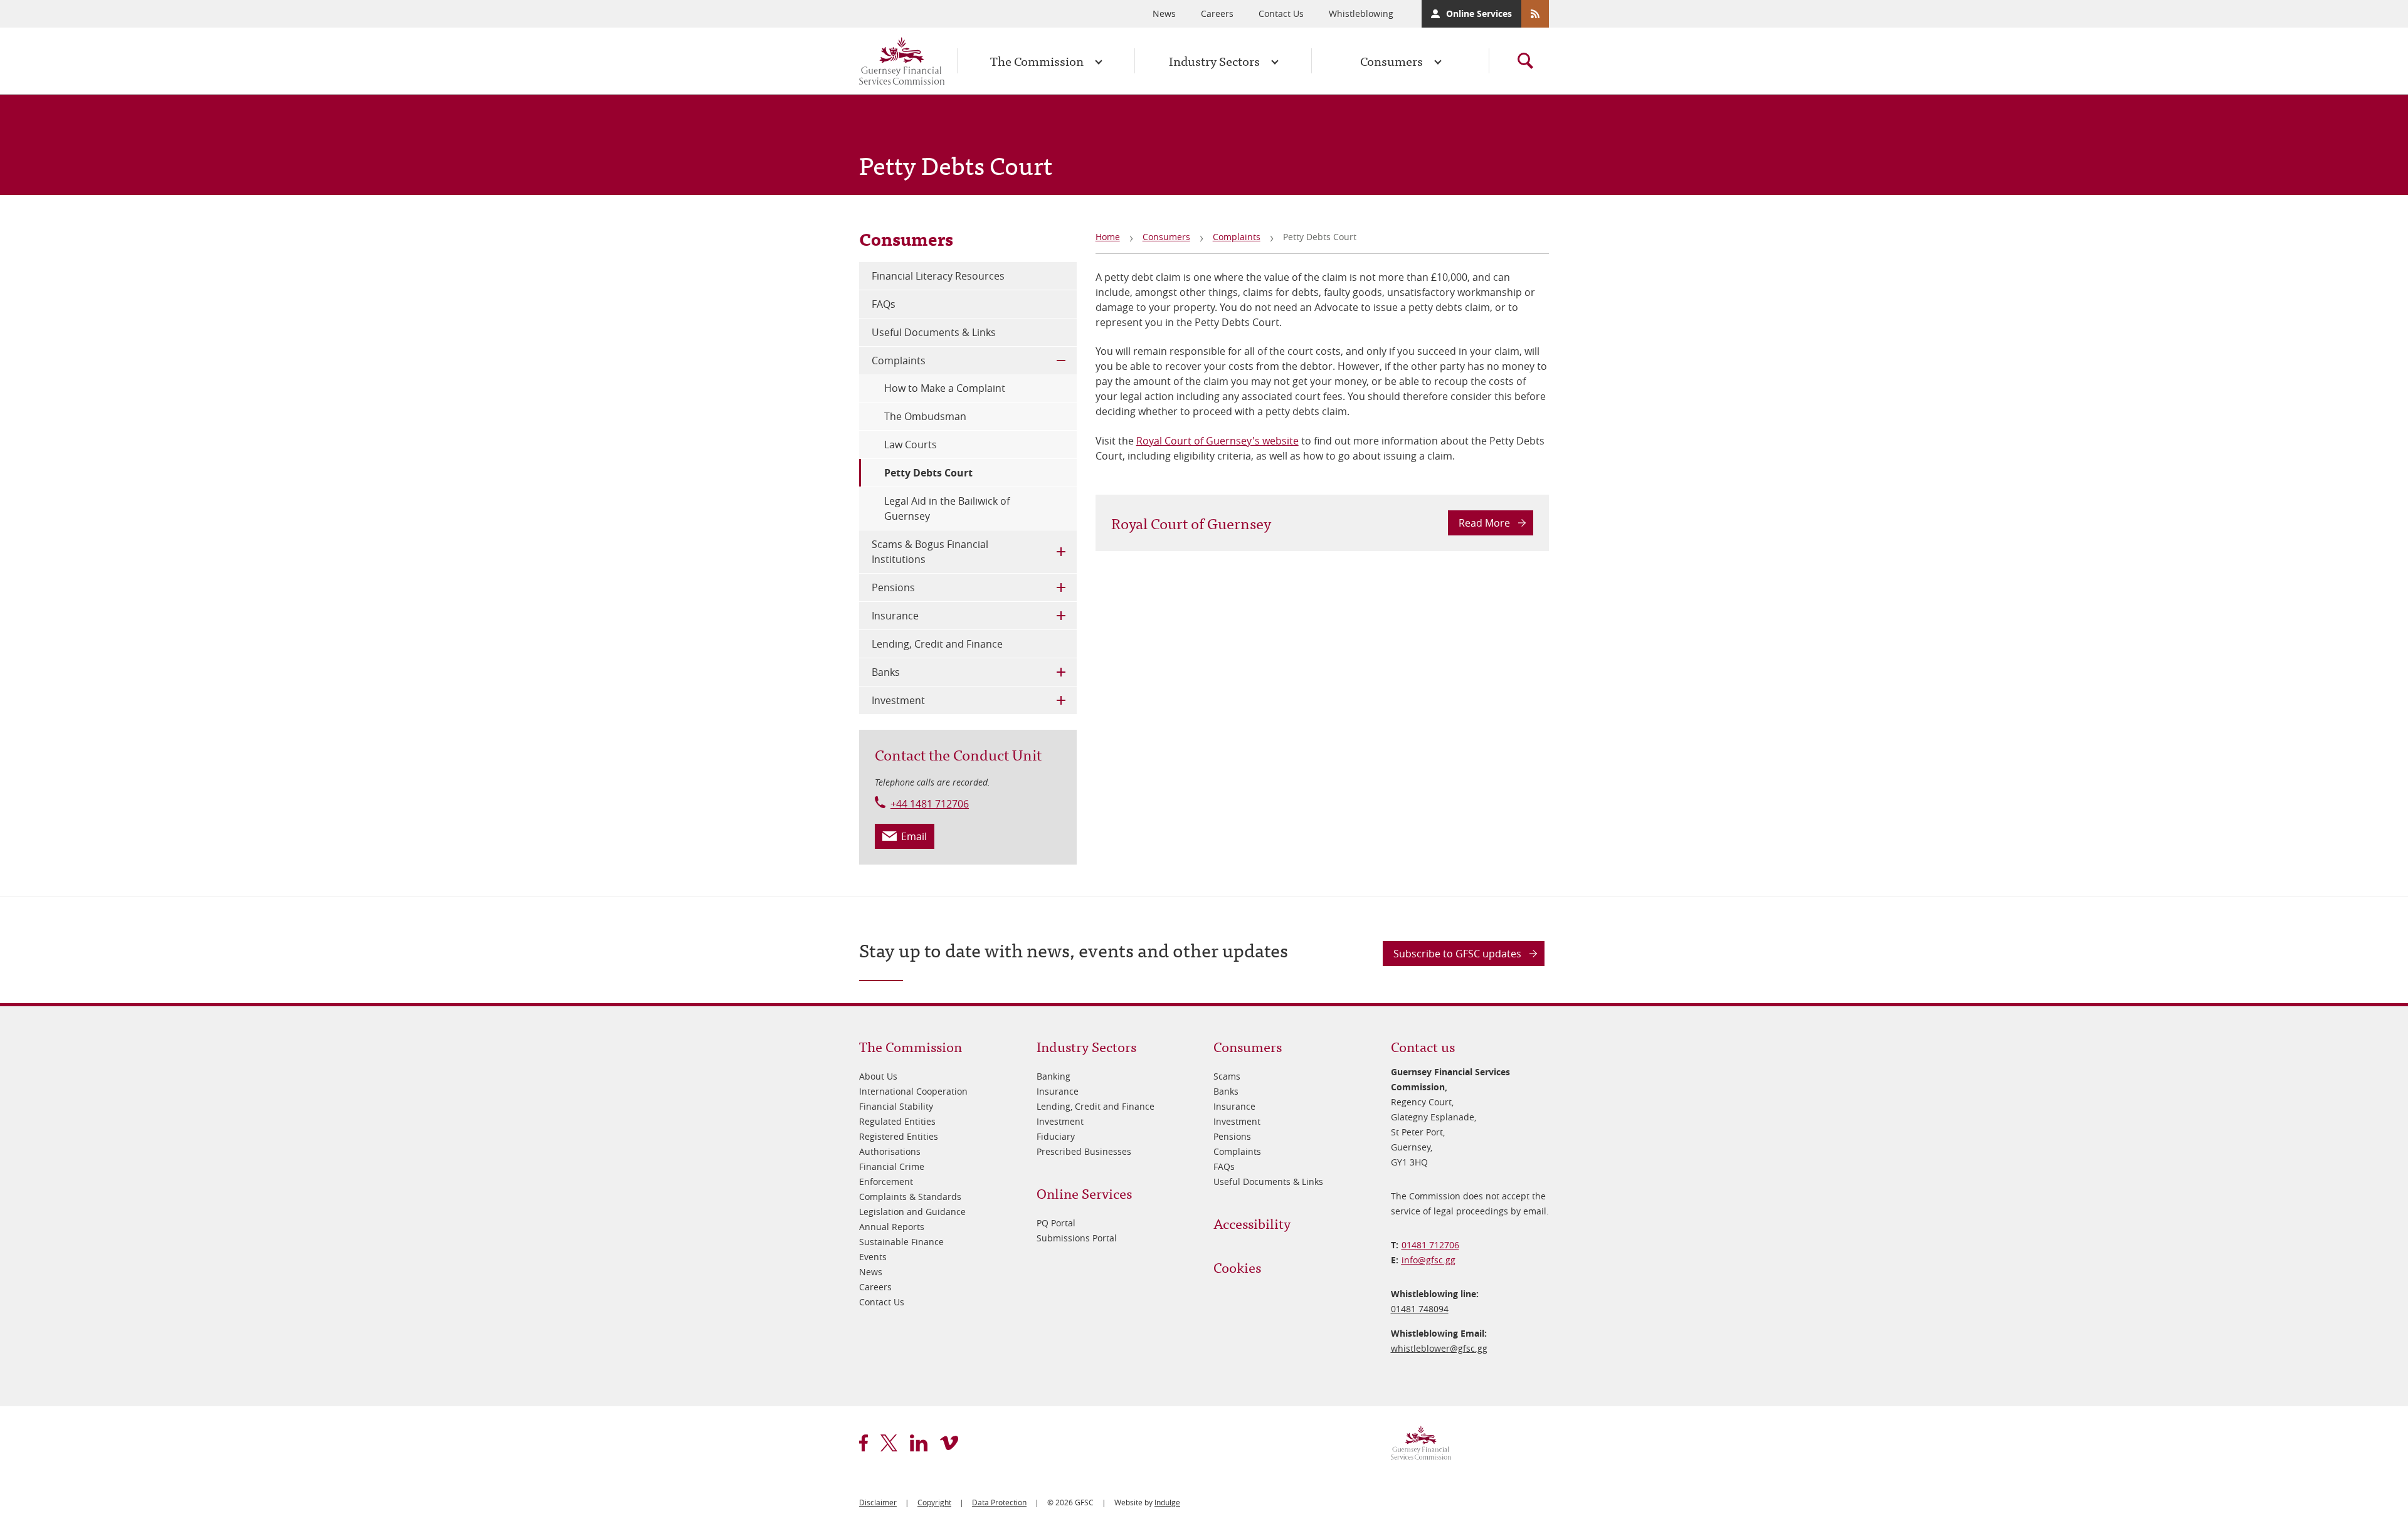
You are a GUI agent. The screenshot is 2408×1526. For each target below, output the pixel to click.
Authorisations (890, 1151)
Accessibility (1252, 1223)
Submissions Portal (1077, 1238)
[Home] (902, 61)
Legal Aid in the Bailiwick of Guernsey (947, 508)
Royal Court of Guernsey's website (1217, 441)
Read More (1484, 523)
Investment (898, 700)
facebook (863, 1443)
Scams (1227, 1076)
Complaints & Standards (910, 1197)
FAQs (884, 304)
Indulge (1167, 1502)
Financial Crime (892, 1166)
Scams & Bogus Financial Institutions (930, 552)
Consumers (1391, 61)
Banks (886, 672)
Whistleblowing (1361, 13)
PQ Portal (1056, 1223)
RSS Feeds (1535, 14)
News (1164, 13)
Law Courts (911, 445)
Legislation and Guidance (912, 1212)
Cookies (1237, 1267)
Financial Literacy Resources (938, 276)
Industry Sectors (1214, 61)
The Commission (1037, 61)
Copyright (934, 1502)
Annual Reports (892, 1227)
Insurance (895, 616)
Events (873, 1257)
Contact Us (1281, 13)
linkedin (919, 1443)
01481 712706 (1430, 1245)
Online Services (1479, 13)
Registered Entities (899, 1136)
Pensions (893, 587)
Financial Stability (896, 1106)
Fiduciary (1056, 1136)
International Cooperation (913, 1091)
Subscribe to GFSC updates (1457, 954)
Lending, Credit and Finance (937, 644)
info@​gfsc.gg (1428, 1260)
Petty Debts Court (928, 473)
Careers (1217, 13)
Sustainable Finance (901, 1242)
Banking (1053, 1076)
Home (1108, 237)
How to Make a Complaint (945, 388)
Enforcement (886, 1181)
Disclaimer (878, 1502)
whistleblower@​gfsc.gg (1439, 1348)
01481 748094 (1420, 1309)
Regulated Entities (897, 1121)
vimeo (949, 1443)
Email (914, 836)
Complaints (1237, 237)
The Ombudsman (925, 416)
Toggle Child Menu (1061, 360)
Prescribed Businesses (1084, 1151)
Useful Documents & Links (934, 332)
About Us (878, 1076)
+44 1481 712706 (930, 804)
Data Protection (999, 1502)
